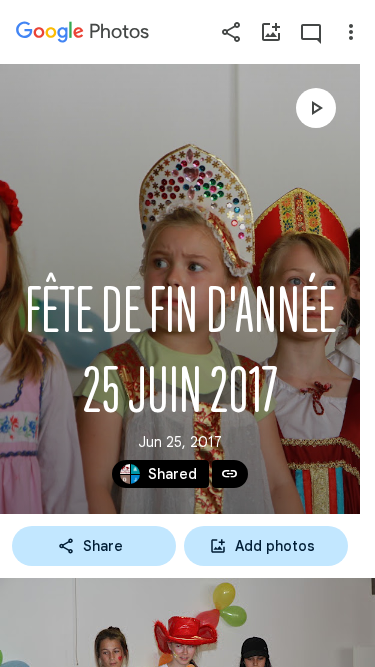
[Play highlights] (316, 108)
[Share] (231, 32)
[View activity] (311, 32)
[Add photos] (271, 32)
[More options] (351, 32)
